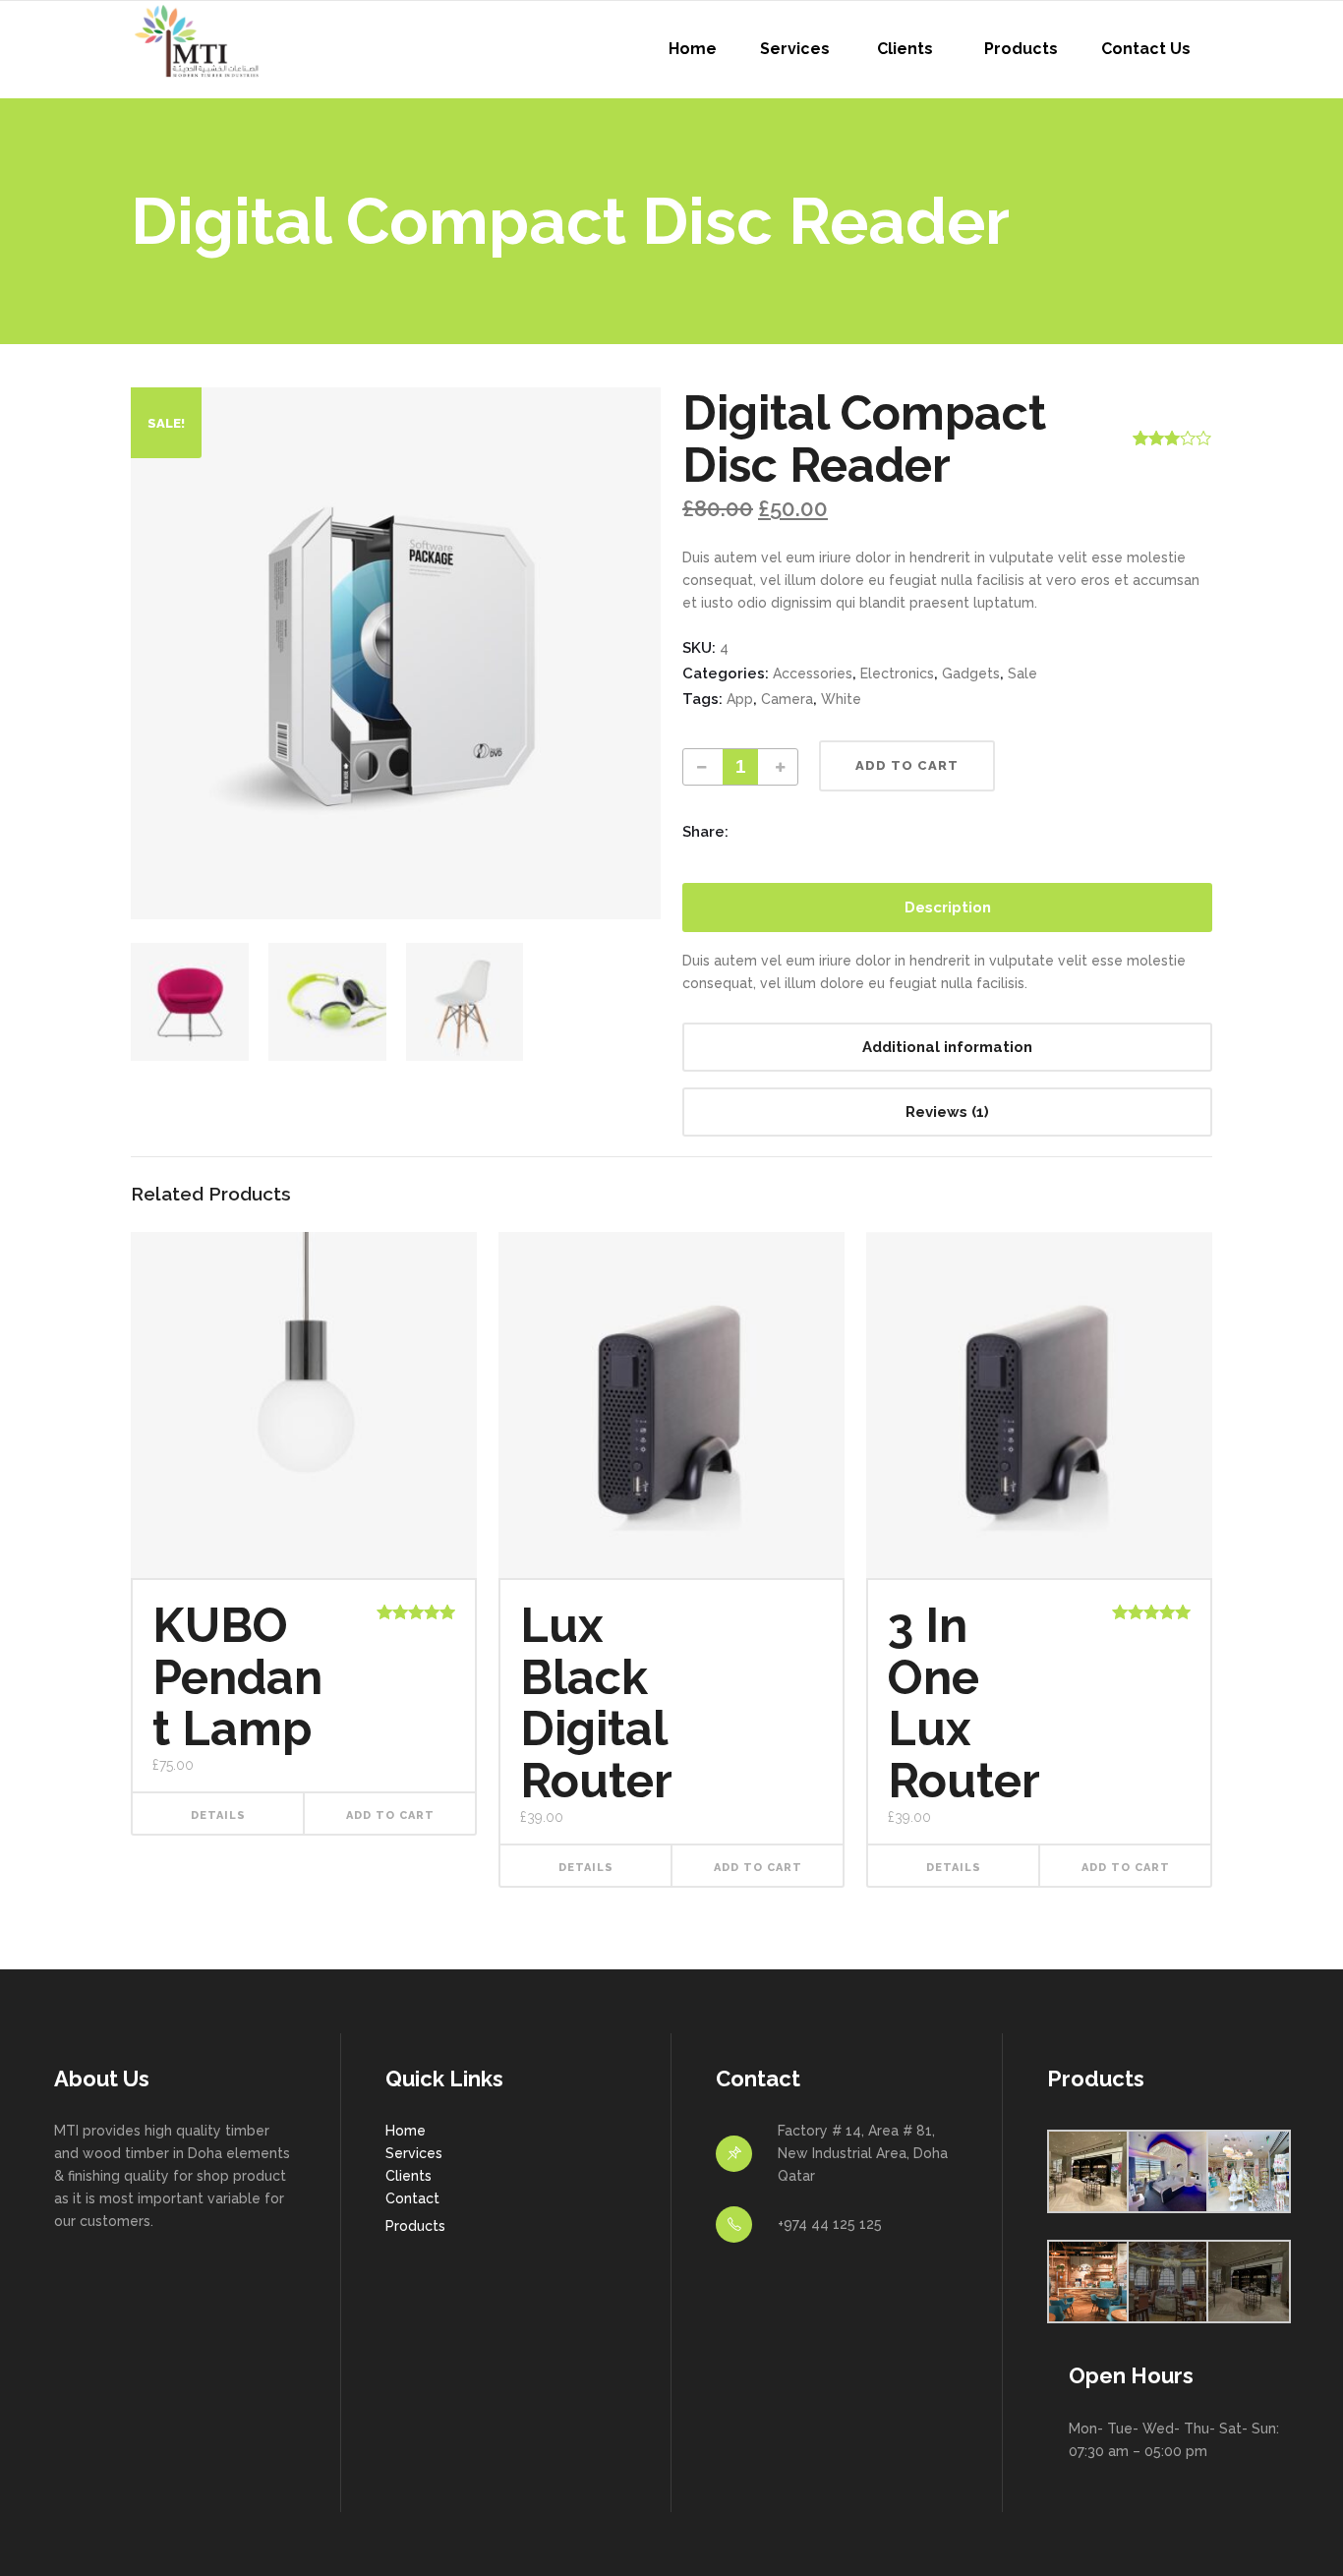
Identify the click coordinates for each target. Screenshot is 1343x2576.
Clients (409, 2176)
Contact (412, 2198)
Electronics (897, 673)
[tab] (947, 907)
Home (406, 2131)
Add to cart (907, 765)
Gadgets (971, 673)
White (841, 699)
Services (414, 2153)
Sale (1022, 673)
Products (415, 2226)
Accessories (813, 673)
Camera (787, 699)
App (740, 699)
